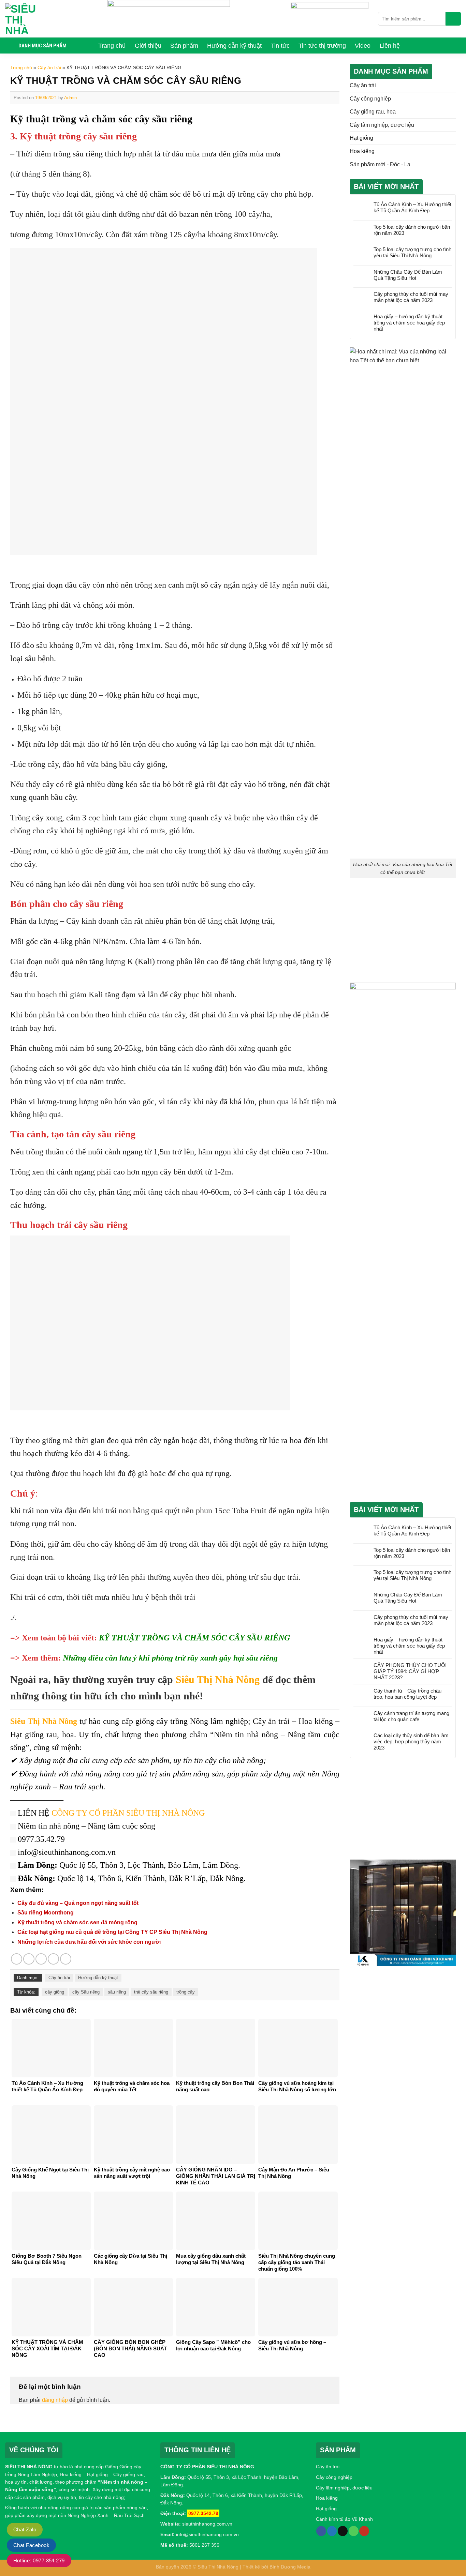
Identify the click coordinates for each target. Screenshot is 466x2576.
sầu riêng (117, 1992)
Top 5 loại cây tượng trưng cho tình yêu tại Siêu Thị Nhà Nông (412, 252)
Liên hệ (390, 46)
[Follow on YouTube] (364, 2531)
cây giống (55, 1992)
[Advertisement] (403, 932)
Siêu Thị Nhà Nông (218, 1679)
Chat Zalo (25, 2529)
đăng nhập (55, 2400)
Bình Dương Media (290, 2567)
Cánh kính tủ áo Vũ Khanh (344, 2519)
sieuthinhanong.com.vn (207, 2524)
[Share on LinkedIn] (66, 1959)
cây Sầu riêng (86, 1992)
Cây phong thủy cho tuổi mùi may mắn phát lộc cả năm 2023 (411, 297)
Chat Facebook (31, 2545)
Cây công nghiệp (370, 99)
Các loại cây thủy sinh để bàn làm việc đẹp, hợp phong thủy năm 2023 (411, 1741)
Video (363, 46)
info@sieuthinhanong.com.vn (207, 2534)
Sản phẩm (184, 46)
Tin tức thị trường (322, 46)
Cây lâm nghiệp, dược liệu (382, 125)
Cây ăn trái (49, 67)
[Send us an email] (343, 2531)
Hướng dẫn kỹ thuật (234, 46)
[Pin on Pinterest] (53, 1959)
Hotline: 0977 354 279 (39, 2560)
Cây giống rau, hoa (373, 112)
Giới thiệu (148, 46)
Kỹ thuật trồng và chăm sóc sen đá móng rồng (77, 1922)
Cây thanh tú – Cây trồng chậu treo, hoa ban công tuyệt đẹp (407, 1694)
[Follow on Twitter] (332, 2531)
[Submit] (453, 19)
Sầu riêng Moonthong (46, 1913)
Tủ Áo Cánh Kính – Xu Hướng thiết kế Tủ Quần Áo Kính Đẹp (412, 207)
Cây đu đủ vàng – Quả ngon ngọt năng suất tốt (78, 1903)
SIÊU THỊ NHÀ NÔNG (29, 2467)
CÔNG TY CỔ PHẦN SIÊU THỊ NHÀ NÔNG (128, 1813)
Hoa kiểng (362, 151)
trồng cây (186, 1992)
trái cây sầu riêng (151, 1992)
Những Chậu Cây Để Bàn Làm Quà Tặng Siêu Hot (408, 275)
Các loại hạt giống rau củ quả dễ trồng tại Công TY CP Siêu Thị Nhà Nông (112, 1932)
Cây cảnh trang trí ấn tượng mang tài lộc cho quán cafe (411, 1716)
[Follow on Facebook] (321, 2531)
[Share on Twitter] (29, 1959)
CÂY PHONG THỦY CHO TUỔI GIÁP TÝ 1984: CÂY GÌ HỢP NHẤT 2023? (410, 1671)
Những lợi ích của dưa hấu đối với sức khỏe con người (89, 1942)
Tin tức (280, 46)
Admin (70, 98)
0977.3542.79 (203, 2513)
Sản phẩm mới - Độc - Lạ (380, 164)
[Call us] (354, 2531)
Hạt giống (361, 138)
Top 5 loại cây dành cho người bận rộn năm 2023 (412, 230)
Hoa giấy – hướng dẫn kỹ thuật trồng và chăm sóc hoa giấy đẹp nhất (409, 323)
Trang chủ (112, 46)
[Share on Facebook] (17, 1959)
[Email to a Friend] (41, 1959)
